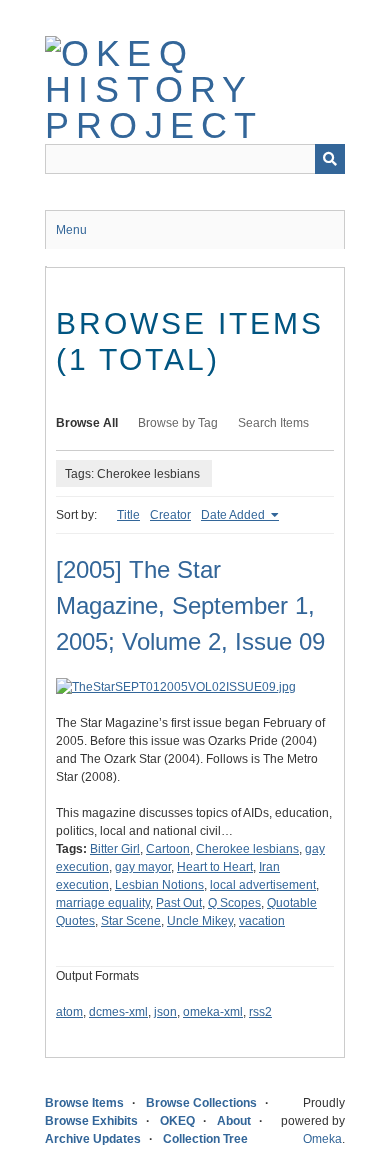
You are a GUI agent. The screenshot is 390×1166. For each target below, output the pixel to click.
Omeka (322, 1139)
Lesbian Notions (159, 885)
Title (128, 515)
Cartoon (168, 849)
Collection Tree (205, 1139)
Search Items (273, 423)
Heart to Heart (215, 867)
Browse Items (84, 1103)
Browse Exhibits (91, 1121)
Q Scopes (234, 903)
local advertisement (263, 885)
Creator (170, 515)
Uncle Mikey (200, 921)
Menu (71, 230)
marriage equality (103, 903)
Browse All (87, 423)
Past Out (179, 903)
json (165, 1012)
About (234, 1121)
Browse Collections (201, 1103)
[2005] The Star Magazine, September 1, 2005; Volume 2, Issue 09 (190, 605)
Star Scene (131, 921)
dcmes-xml (118, 1012)
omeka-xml (213, 1012)
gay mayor (143, 867)
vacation (262, 921)
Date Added (234, 515)
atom (69, 1012)
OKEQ (177, 1121)
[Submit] (330, 159)
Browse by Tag (178, 423)
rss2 (260, 1012)
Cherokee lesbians (247, 849)
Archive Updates (93, 1139)
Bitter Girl (115, 849)
